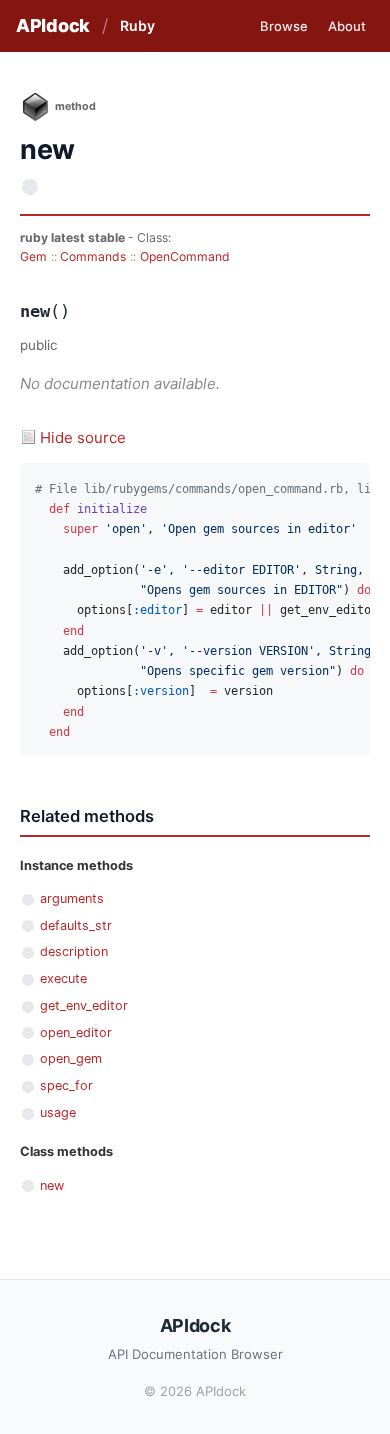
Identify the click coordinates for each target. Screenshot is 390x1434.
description (74, 951)
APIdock (53, 25)
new (52, 1185)
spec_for (66, 1085)
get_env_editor (84, 1005)
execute (63, 978)
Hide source (83, 437)
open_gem (71, 1058)
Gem (33, 256)
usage (58, 1112)
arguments (72, 898)
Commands (93, 256)
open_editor (76, 1032)
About (347, 26)
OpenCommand (185, 256)
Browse (284, 26)
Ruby (137, 25)
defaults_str (76, 925)
